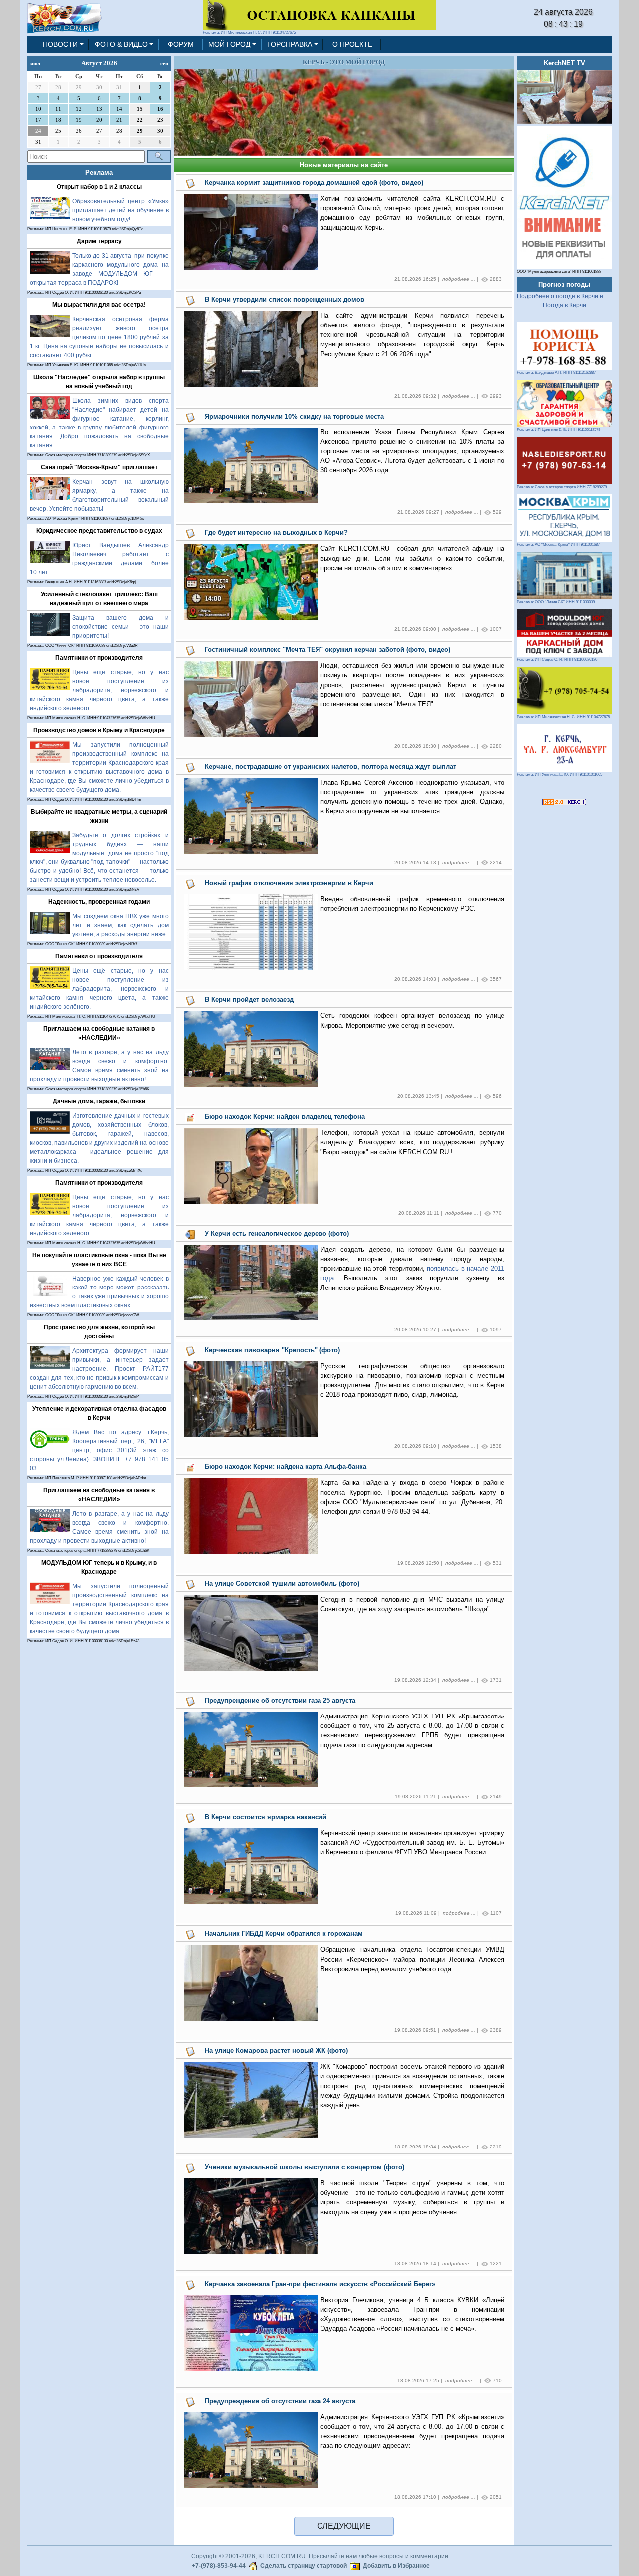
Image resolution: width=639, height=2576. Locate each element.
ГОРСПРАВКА (290, 44)
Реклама (99, 173)
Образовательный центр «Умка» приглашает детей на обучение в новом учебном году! (121, 210)
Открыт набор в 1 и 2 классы (99, 187)
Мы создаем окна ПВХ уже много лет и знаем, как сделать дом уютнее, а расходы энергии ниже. (121, 925)
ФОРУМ (181, 44)
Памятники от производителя (99, 658)
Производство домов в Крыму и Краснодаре (99, 730)
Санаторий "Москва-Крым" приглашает (99, 467)
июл (35, 63)
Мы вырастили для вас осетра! (99, 305)
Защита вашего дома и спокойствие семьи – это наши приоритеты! (121, 627)
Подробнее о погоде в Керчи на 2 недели (575, 296)
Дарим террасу (99, 241)
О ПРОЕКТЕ (352, 44)
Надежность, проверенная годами (99, 902)
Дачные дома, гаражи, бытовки (99, 1101)
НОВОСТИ (60, 44)
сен (164, 63)
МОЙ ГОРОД (229, 44)
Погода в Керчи (564, 305)
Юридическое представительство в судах (99, 531)
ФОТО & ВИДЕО (121, 44)
